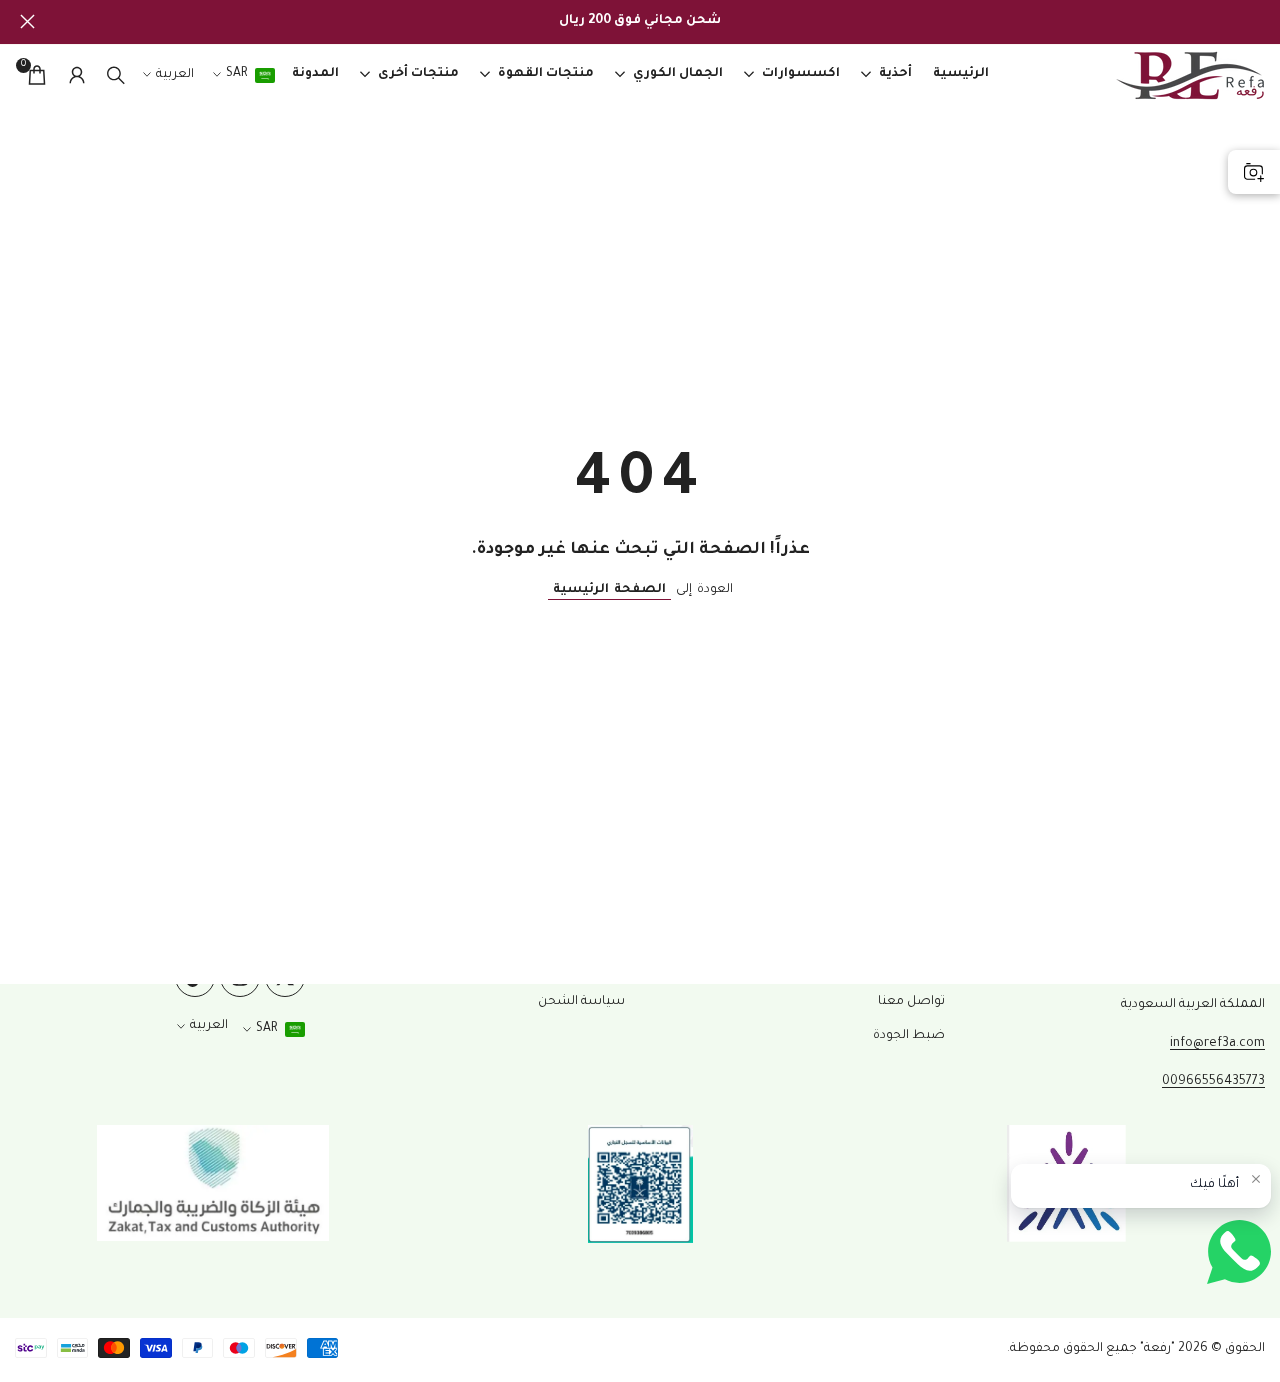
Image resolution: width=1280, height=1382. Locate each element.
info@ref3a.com (1217, 1044)
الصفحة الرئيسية (609, 590)
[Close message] (1256, 1179)
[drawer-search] (116, 75)
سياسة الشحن (581, 1002)
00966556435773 (1213, 1082)
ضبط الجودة (909, 1036)
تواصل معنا (911, 1002)
